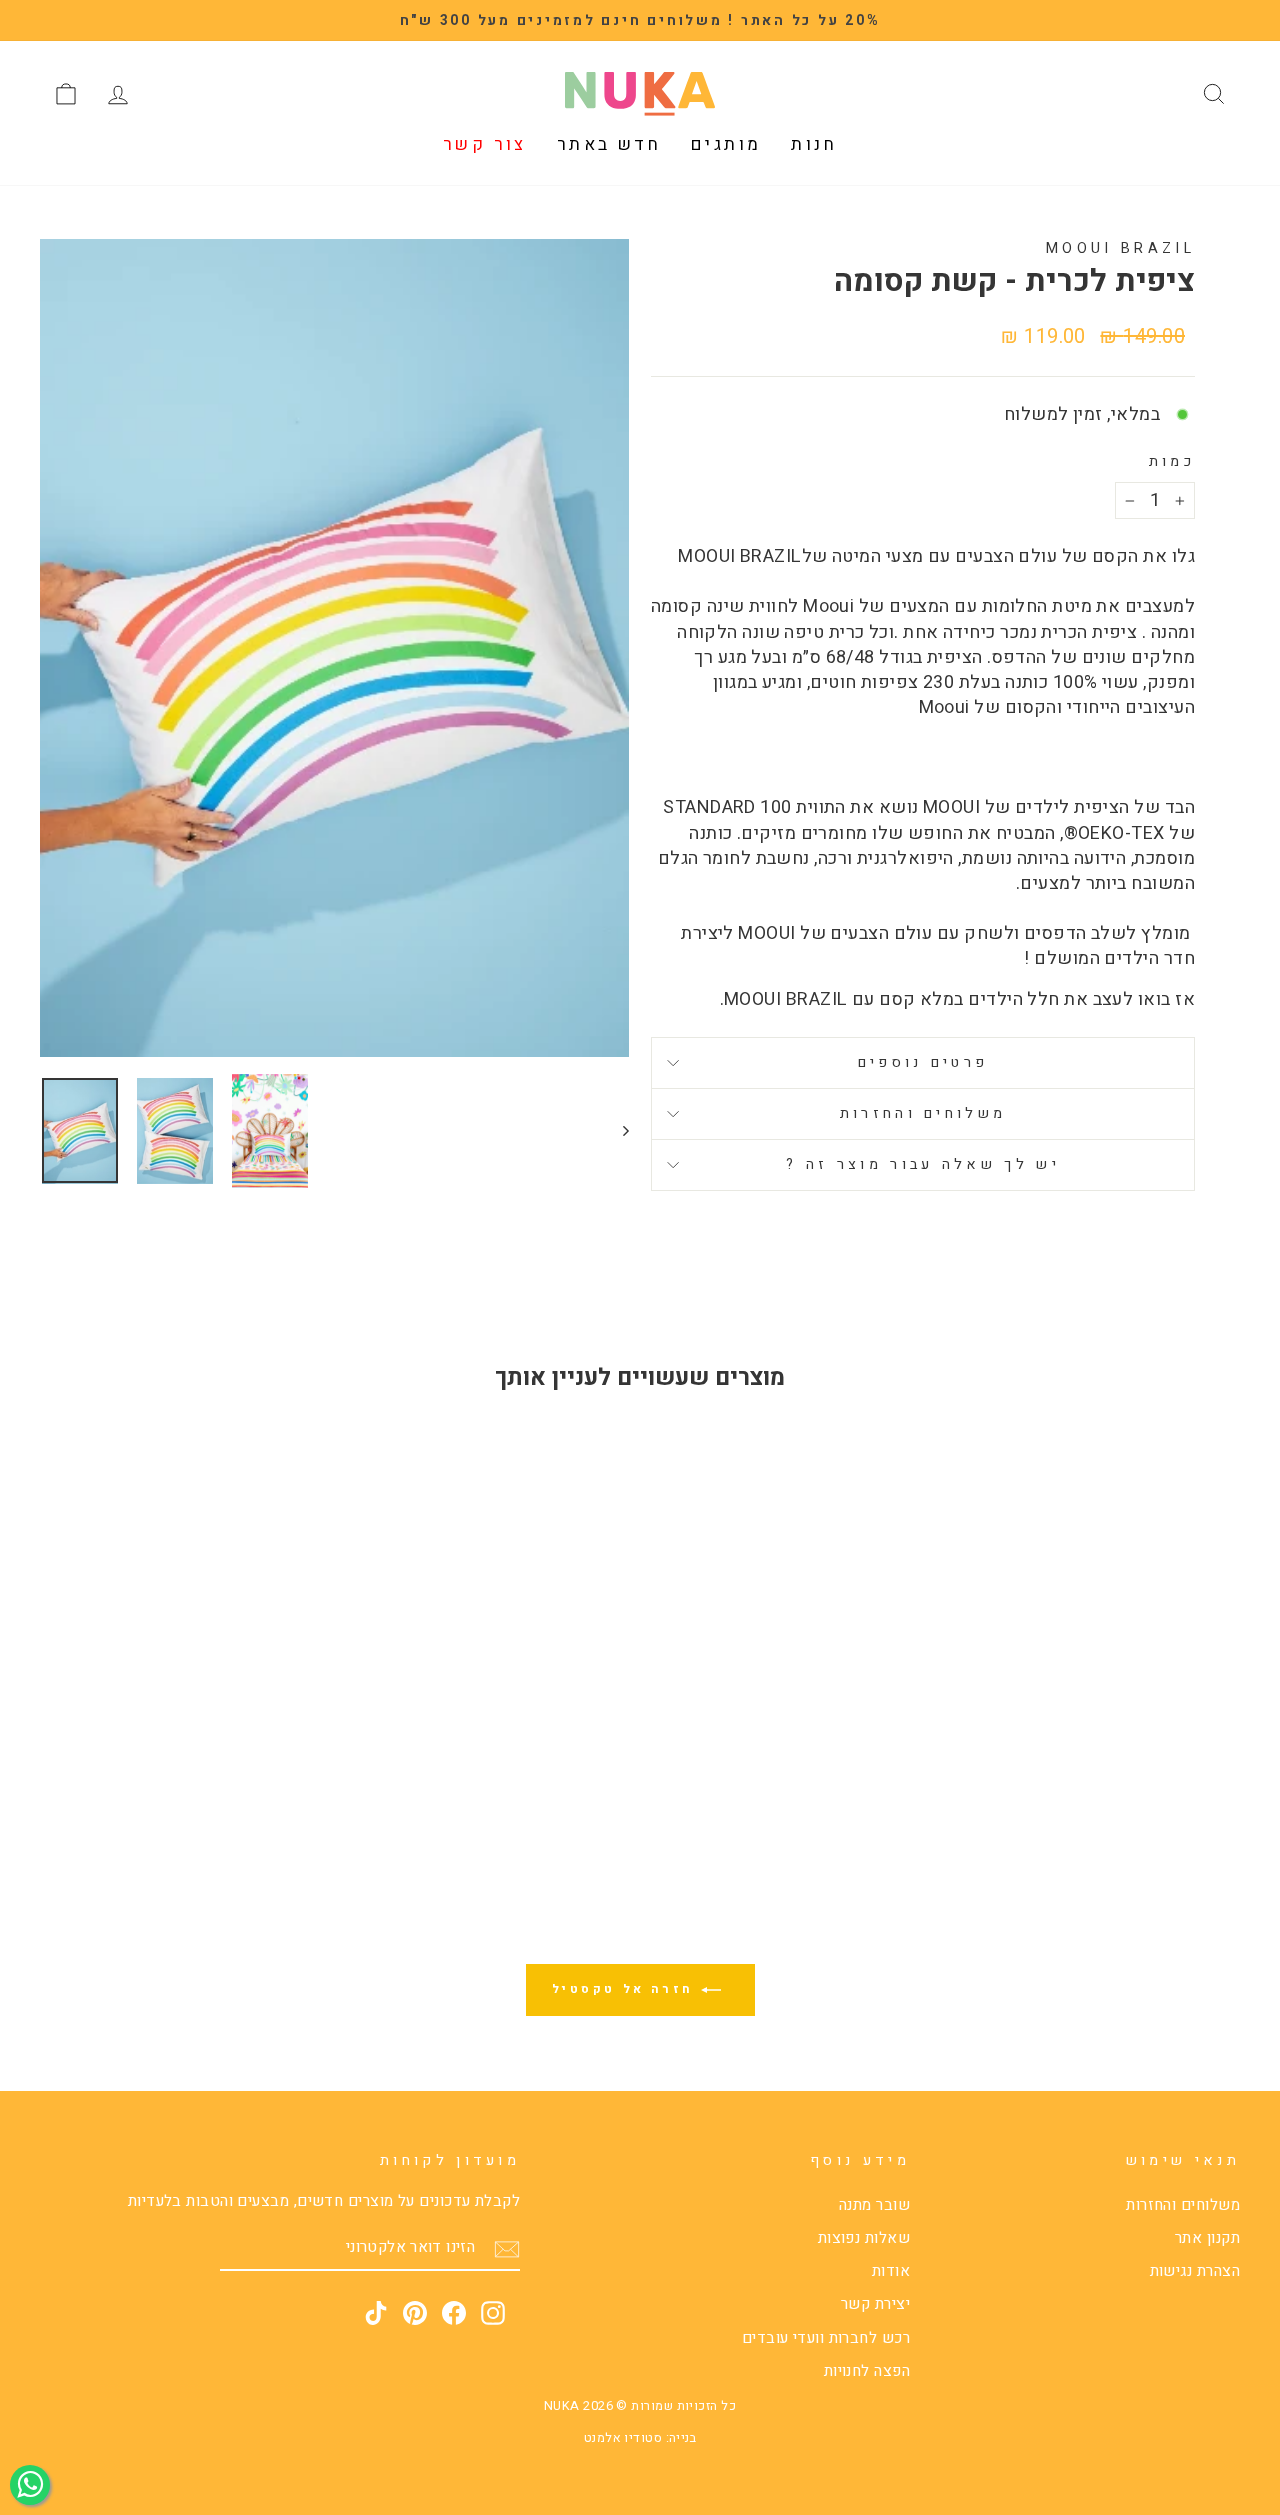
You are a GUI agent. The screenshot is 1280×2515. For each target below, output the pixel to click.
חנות (814, 144)
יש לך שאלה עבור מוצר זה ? (923, 1164)
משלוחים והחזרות (923, 1113)
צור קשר (485, 144)
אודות (891, 2271)
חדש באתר (609, 144)
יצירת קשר (875, 2304)
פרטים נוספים (923, 1062)
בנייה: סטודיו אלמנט (640, 2438)
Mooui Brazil (1120, 248)
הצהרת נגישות (1195, 2271)
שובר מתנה (874, 2205)
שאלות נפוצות (864, 2238)
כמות (1172, 462)
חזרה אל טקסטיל (626, 1989)
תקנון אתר (1207, 2238)
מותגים (726, 144)
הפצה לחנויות (867, 2371)
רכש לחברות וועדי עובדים (826, 2338)
